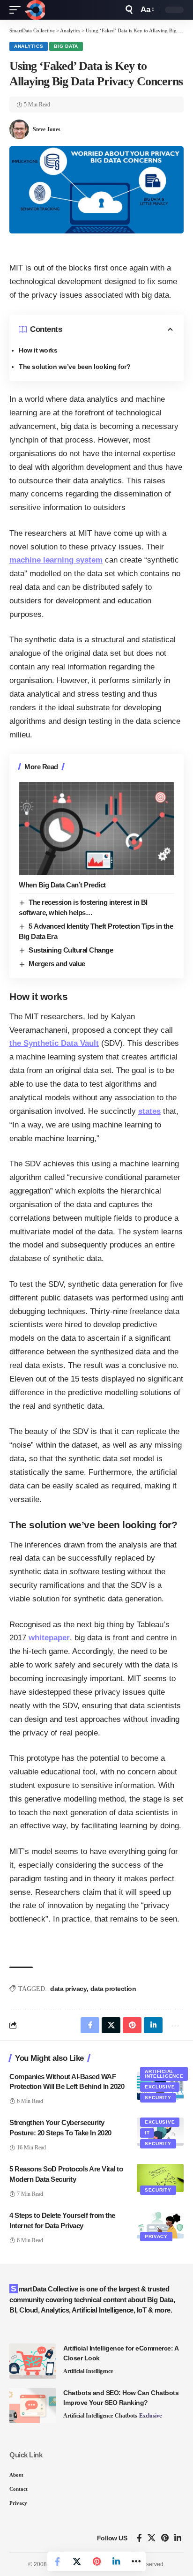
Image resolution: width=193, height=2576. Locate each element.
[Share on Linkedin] (116, 2561)
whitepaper (49, 1638)
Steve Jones (47, 129)
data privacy (68, 1989)
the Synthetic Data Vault (54, 1043)
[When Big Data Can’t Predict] (96, 829)
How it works (38, 350)
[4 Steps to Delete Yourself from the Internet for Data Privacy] (160, 2224)
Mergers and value (57, 964)
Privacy (156, 2236)
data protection (113, 1989)
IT (147, 2133)
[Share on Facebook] (57, 2561)
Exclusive (160, 2087)
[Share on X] (77, 2561)
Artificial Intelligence (164, 2074)
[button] (17, 10)
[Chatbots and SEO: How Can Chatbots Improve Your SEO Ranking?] (33, 2406)
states (149, 1111)
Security (158, 2098)
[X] (152, 2538)
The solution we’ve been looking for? (74, 367)
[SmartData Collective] (35, 10)
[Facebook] (139, 2538)
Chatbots (126, 2416)
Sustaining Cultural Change (71, 950)
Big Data (66, 46)
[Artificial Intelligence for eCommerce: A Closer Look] (33, 2361)
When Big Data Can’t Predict (62, 885)
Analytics (29, 46)
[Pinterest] (165, 2538)
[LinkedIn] (178, 2538)
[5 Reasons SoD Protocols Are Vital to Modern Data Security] (160, 2178)
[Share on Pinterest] (96, 2561)
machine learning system (56, 560)
